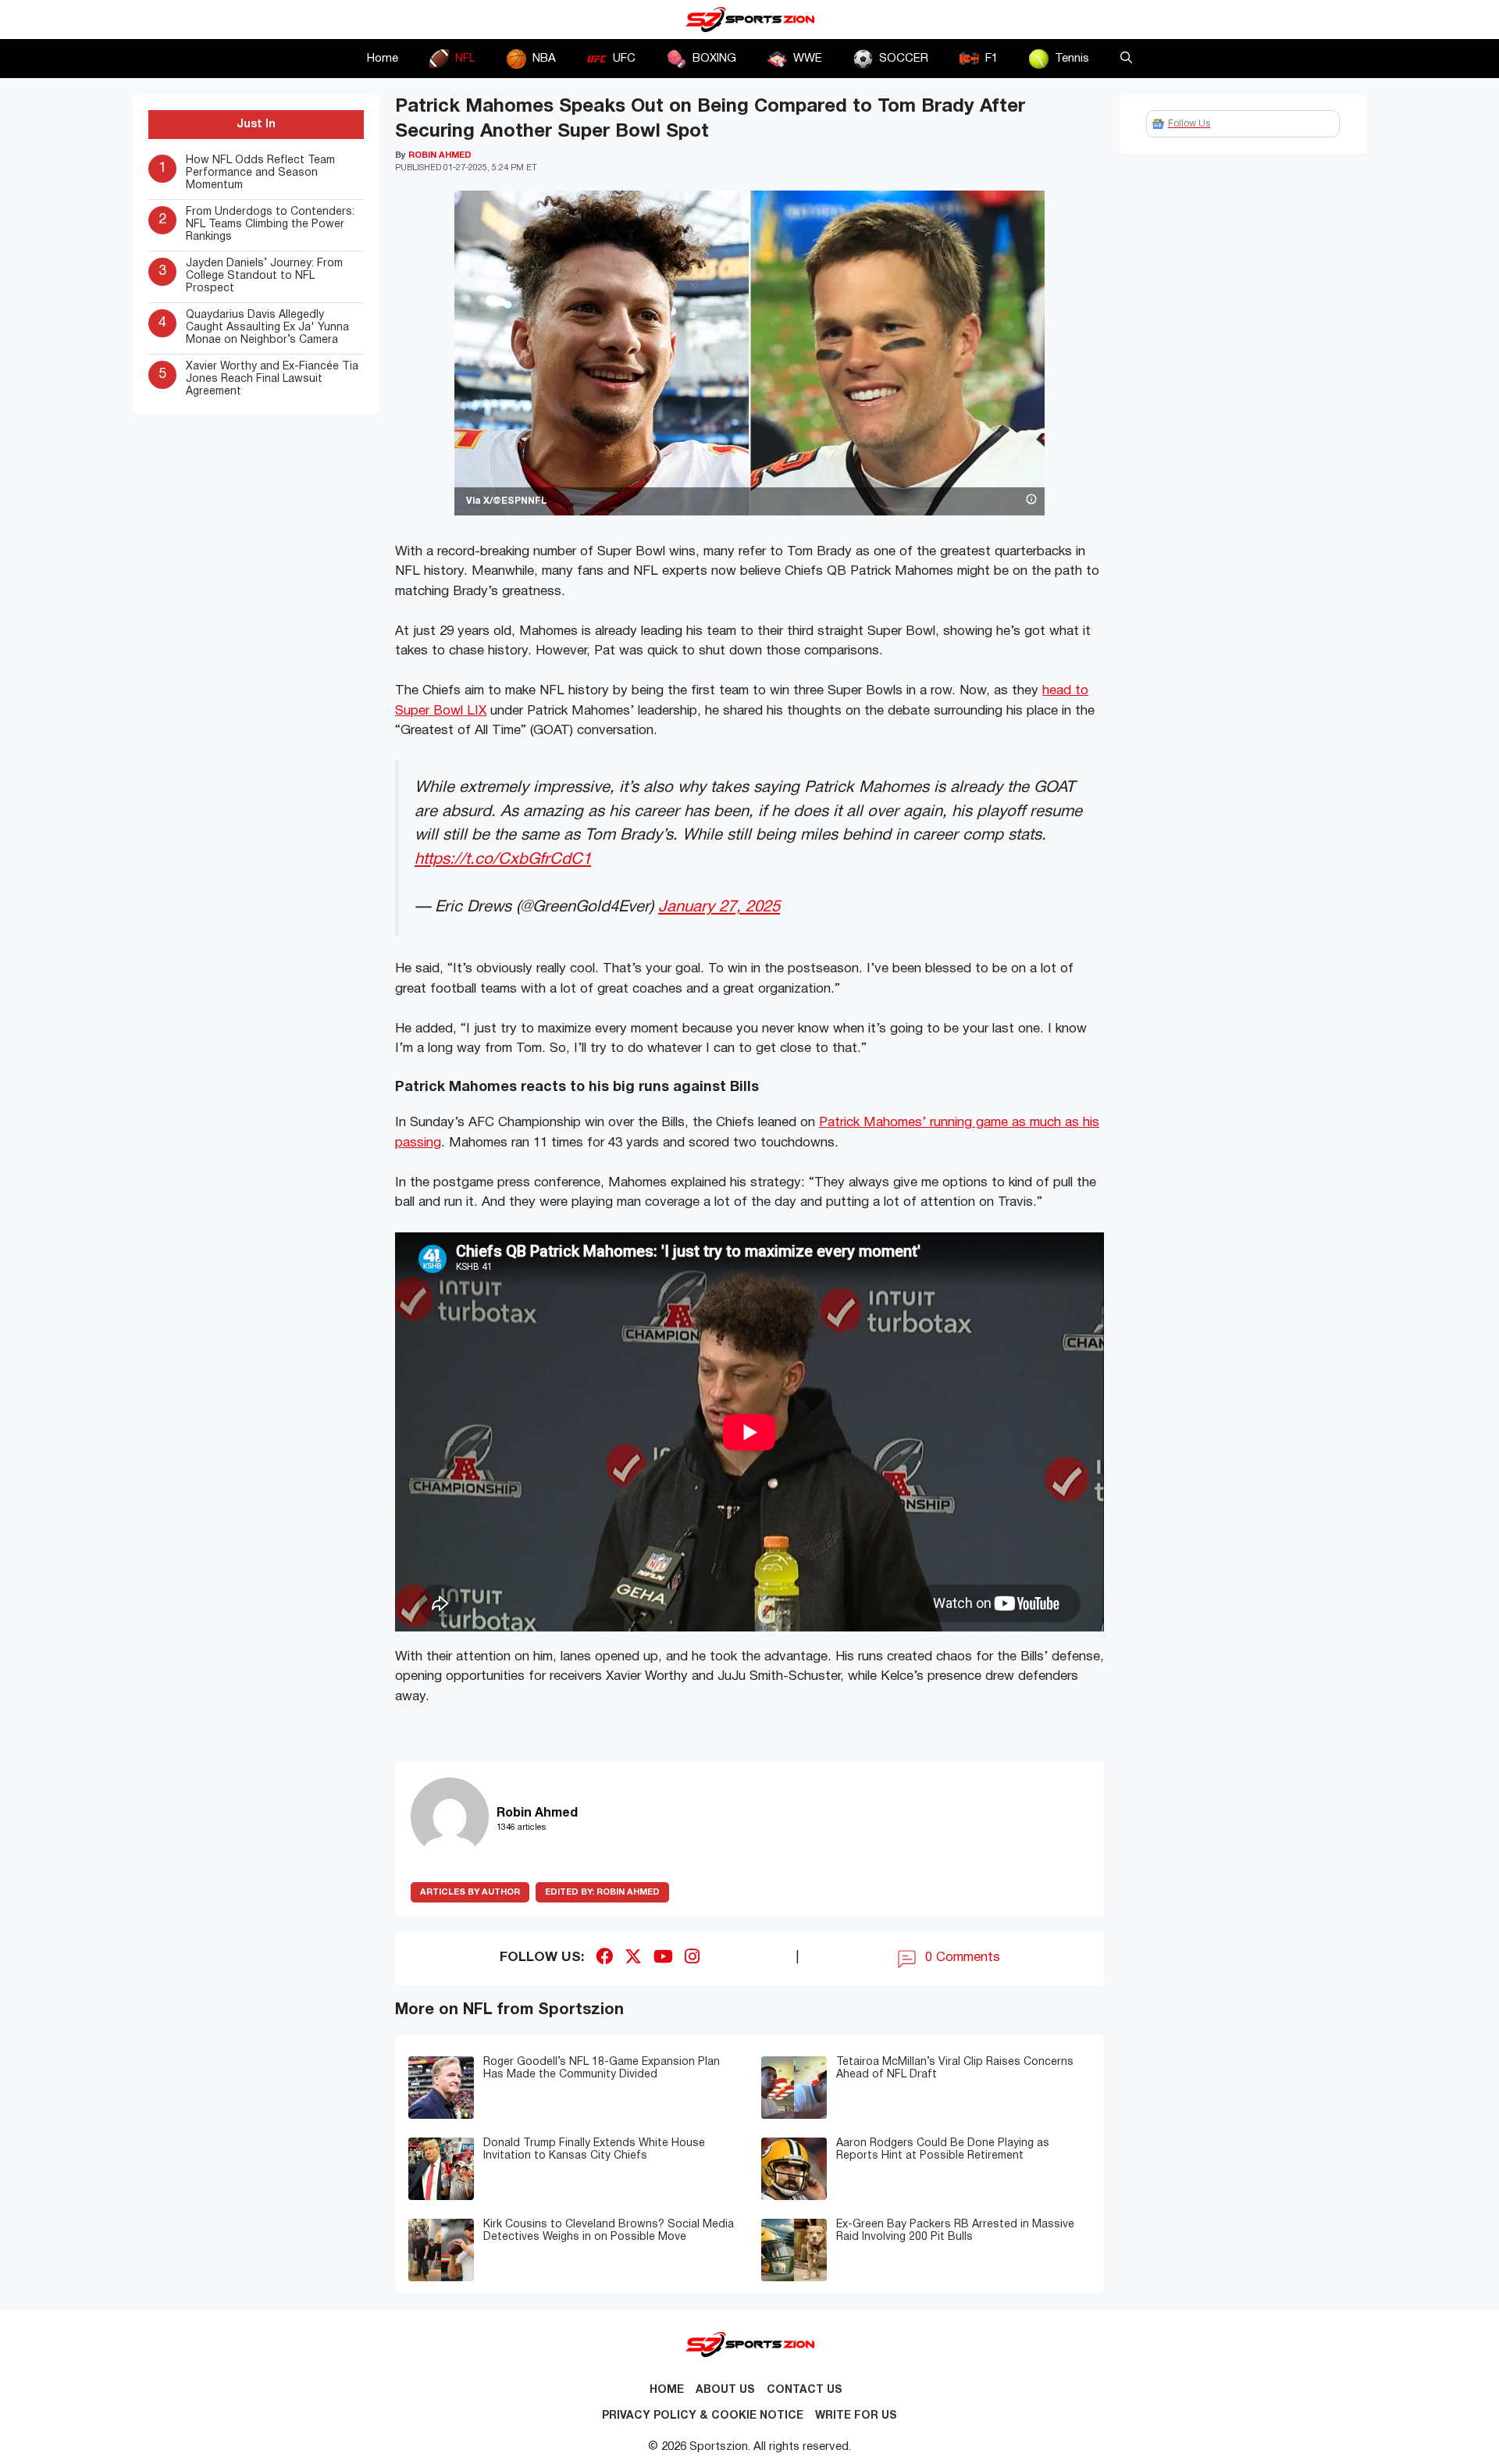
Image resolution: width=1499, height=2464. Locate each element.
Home (383, 59)
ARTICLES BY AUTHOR (470, 1892)
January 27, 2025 (719, 907)
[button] (1126, 59)
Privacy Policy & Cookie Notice (703, 2416)
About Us (725, 2390)
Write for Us (856, 2416)
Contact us (805, 2390)
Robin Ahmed (602, 1892)
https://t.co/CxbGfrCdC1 (503, 859)
